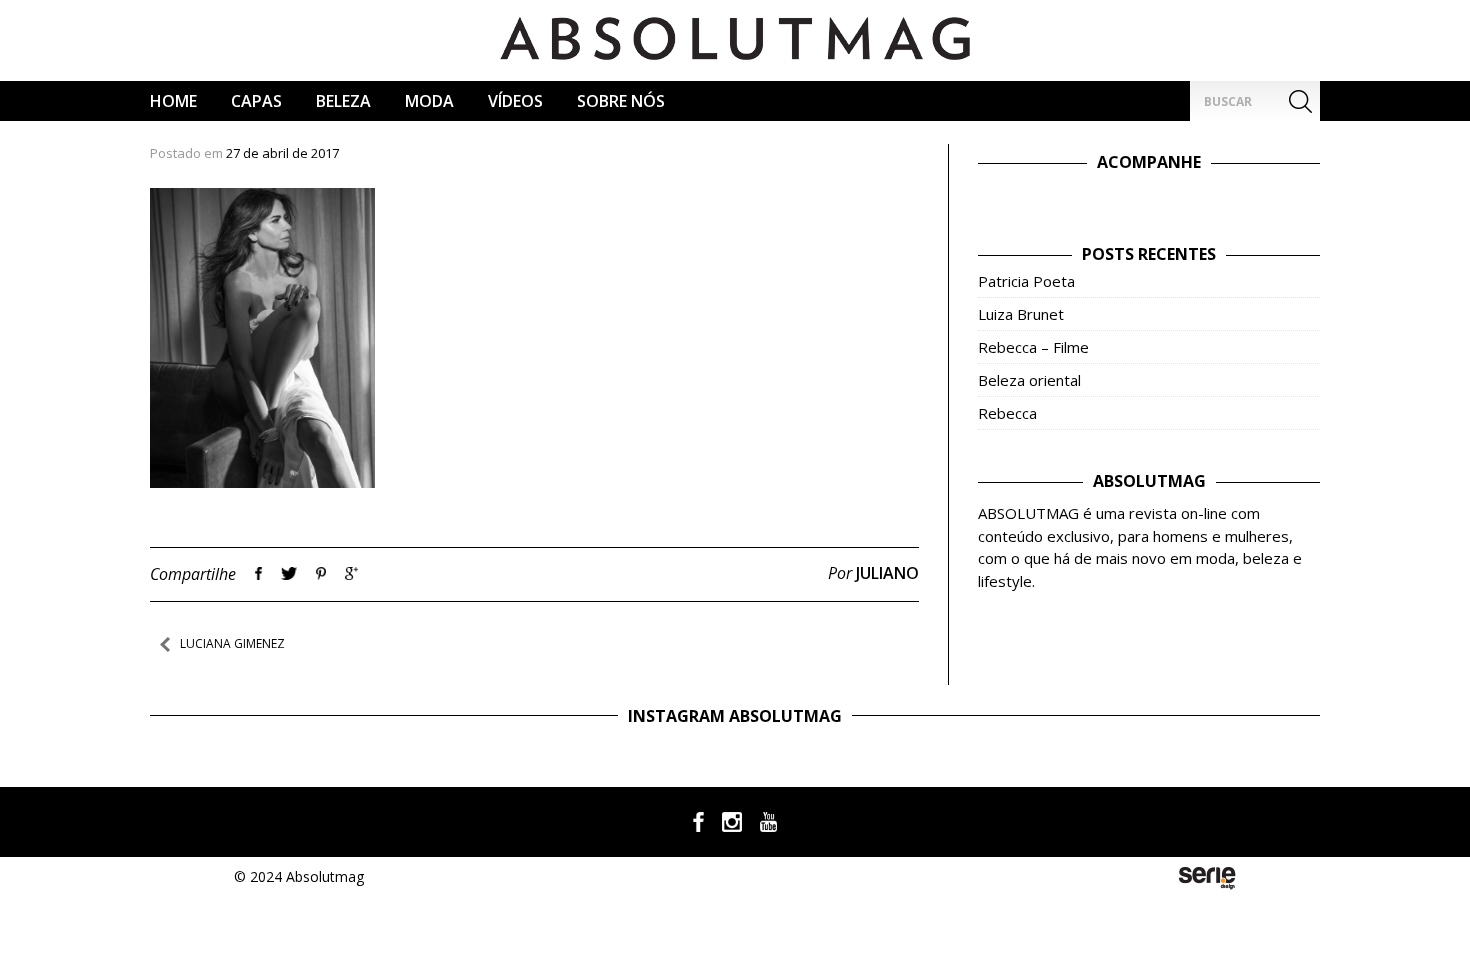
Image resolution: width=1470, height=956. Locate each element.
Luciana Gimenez (232, 643)
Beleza (343, 101)
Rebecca (1007, 413)
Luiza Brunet (1021, 314)
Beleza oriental (1029, 380)
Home (173, 101)
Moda (429, 101)
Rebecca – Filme (1033, 347)
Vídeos (515, 101)
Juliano (887, 573)
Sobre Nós (621, 101)
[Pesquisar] (1300, 101)
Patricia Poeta (1026, 281)
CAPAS (256, 101)
